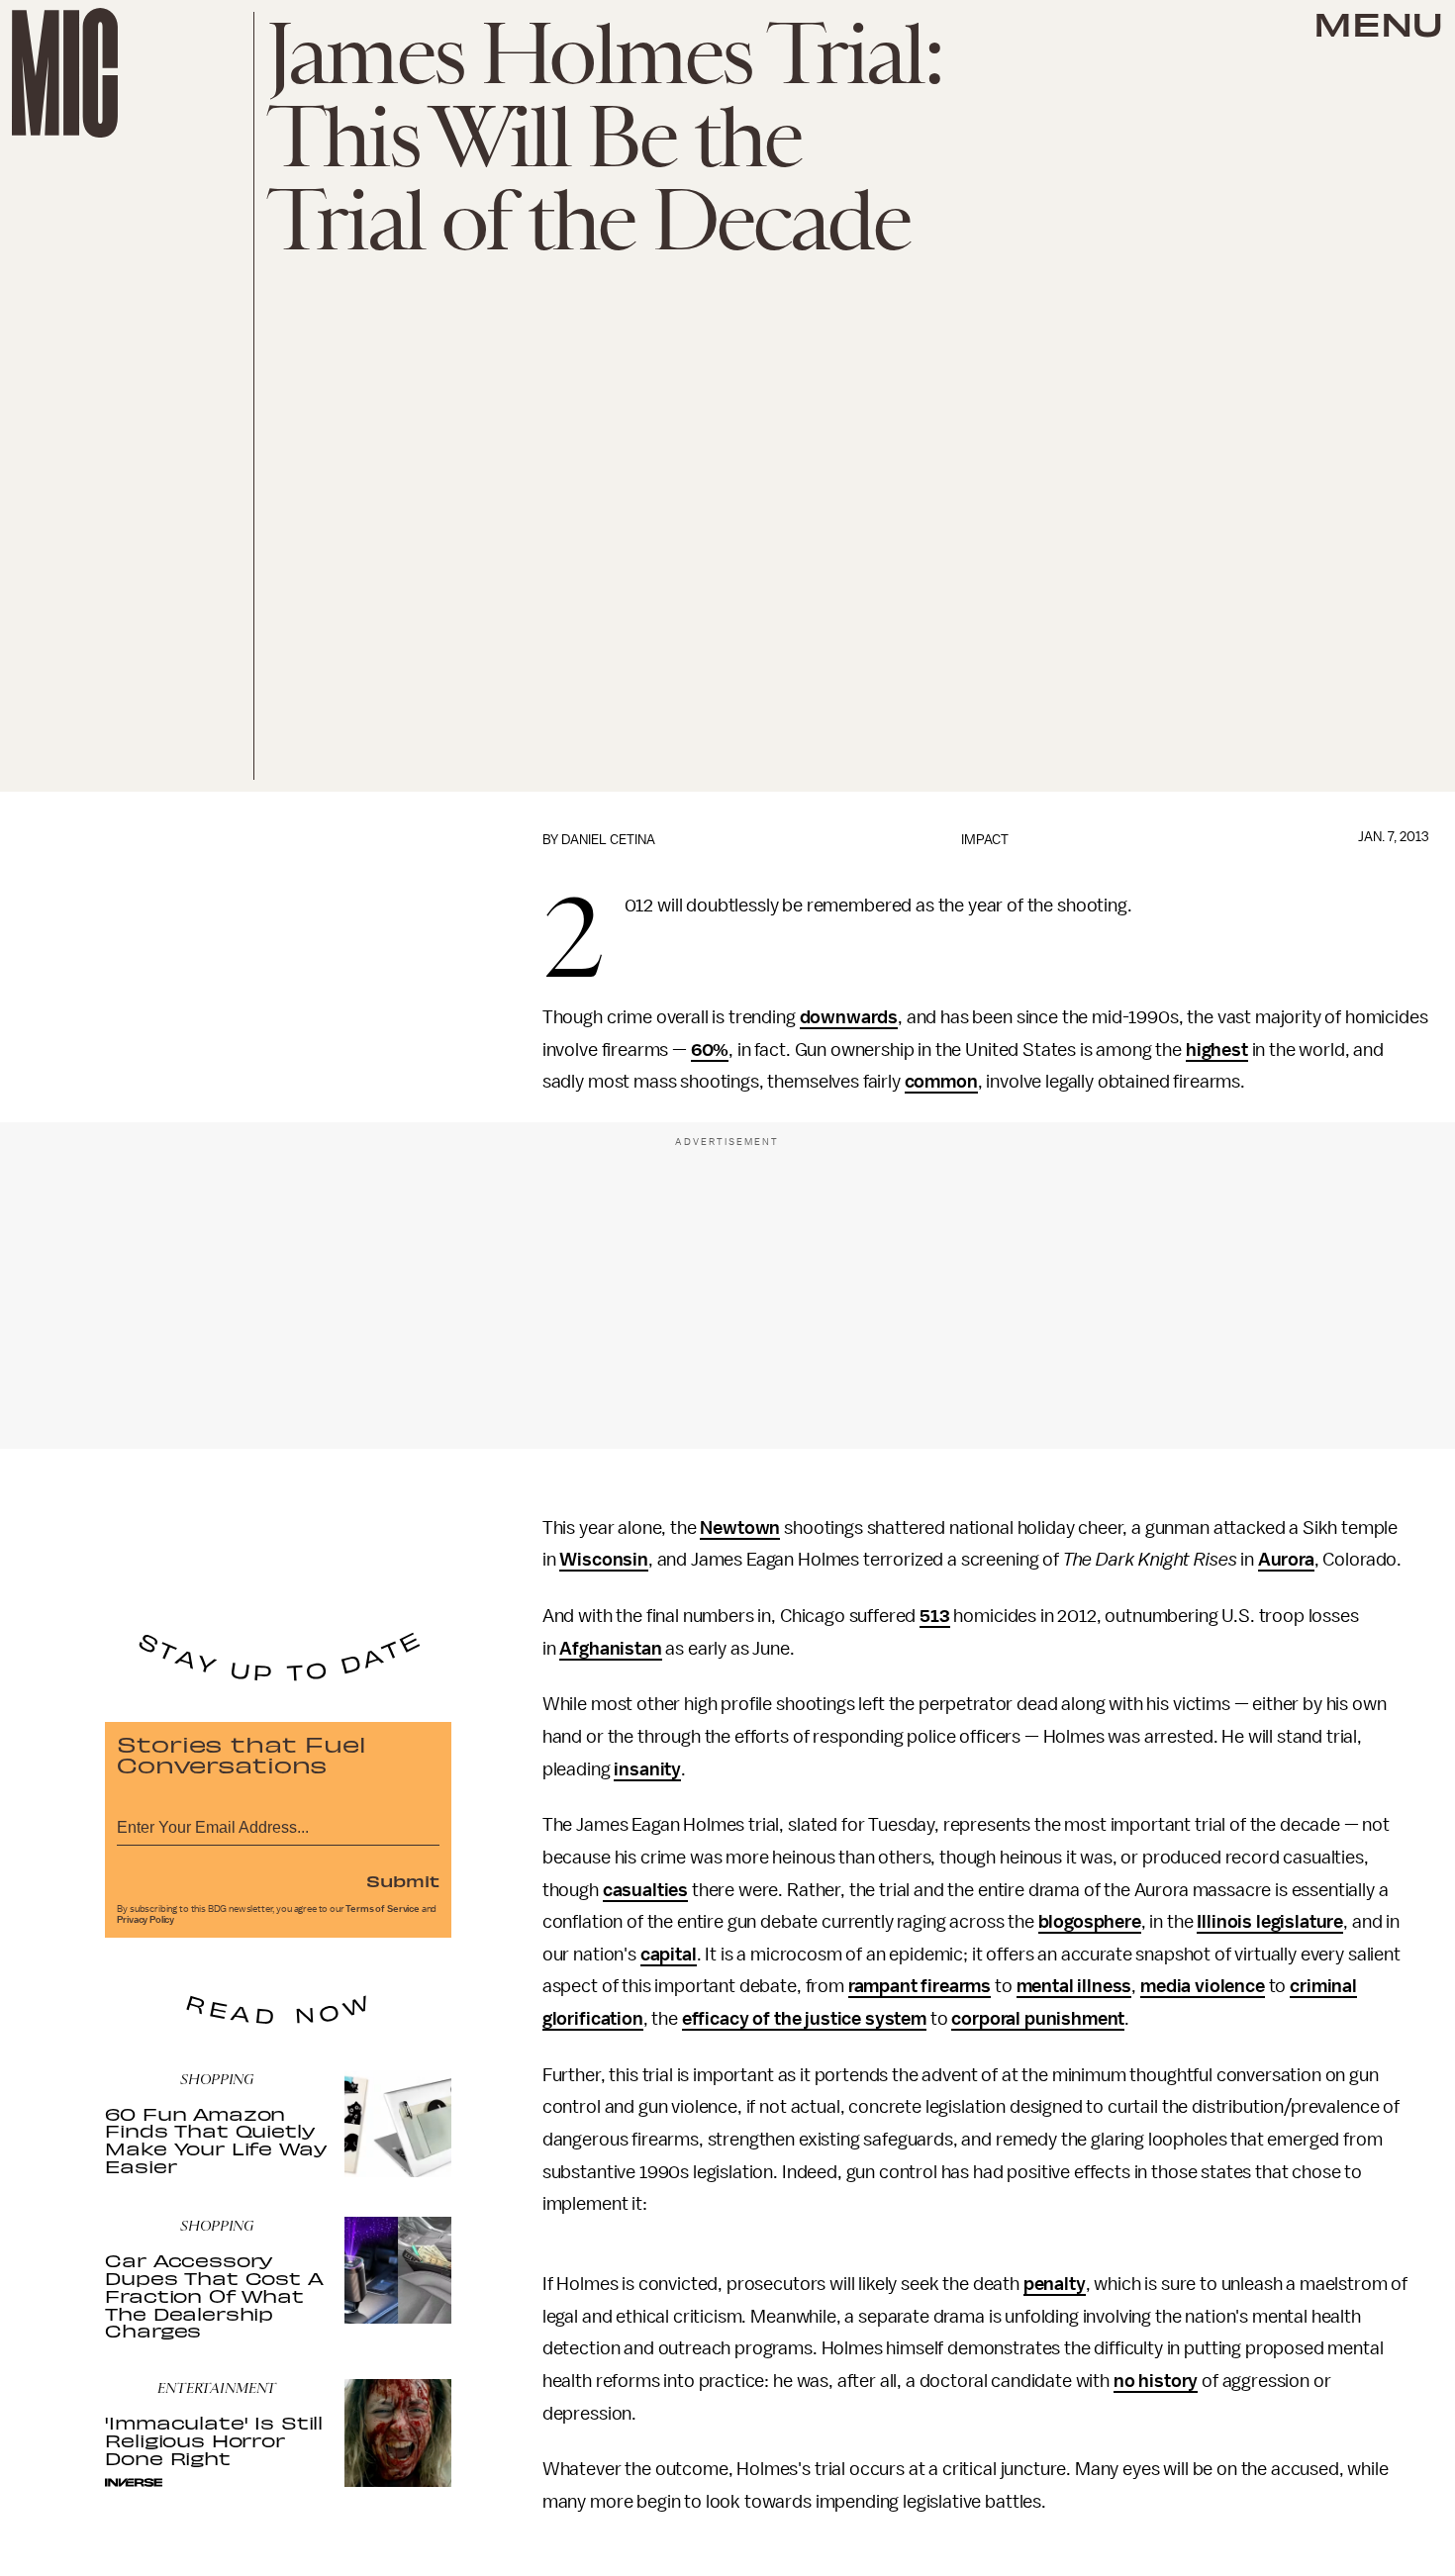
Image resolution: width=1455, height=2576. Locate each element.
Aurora (1286, 1560)
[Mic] (65, 73)
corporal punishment (1038, 2019)
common (941, 1082)
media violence (1203, 1986)
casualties (645, 1890)
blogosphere (1090, 1922)
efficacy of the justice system (804, 2019)
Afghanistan (610, 1649)
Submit (403, 1880)
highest (1217, 1050)
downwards (849, 1017)
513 (935, 1616)
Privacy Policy (145, 1920)
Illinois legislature (1270, 1922)
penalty (1055, 2284)
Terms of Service (382, 1909)
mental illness (1074, 1986)
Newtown (740, 1528)
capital (669, 1955)
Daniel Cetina (608, 840)
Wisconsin (604, 1560)
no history (1156, 2381)
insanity (647, 1769)
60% (710, 1050)
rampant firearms (920, 1986)
